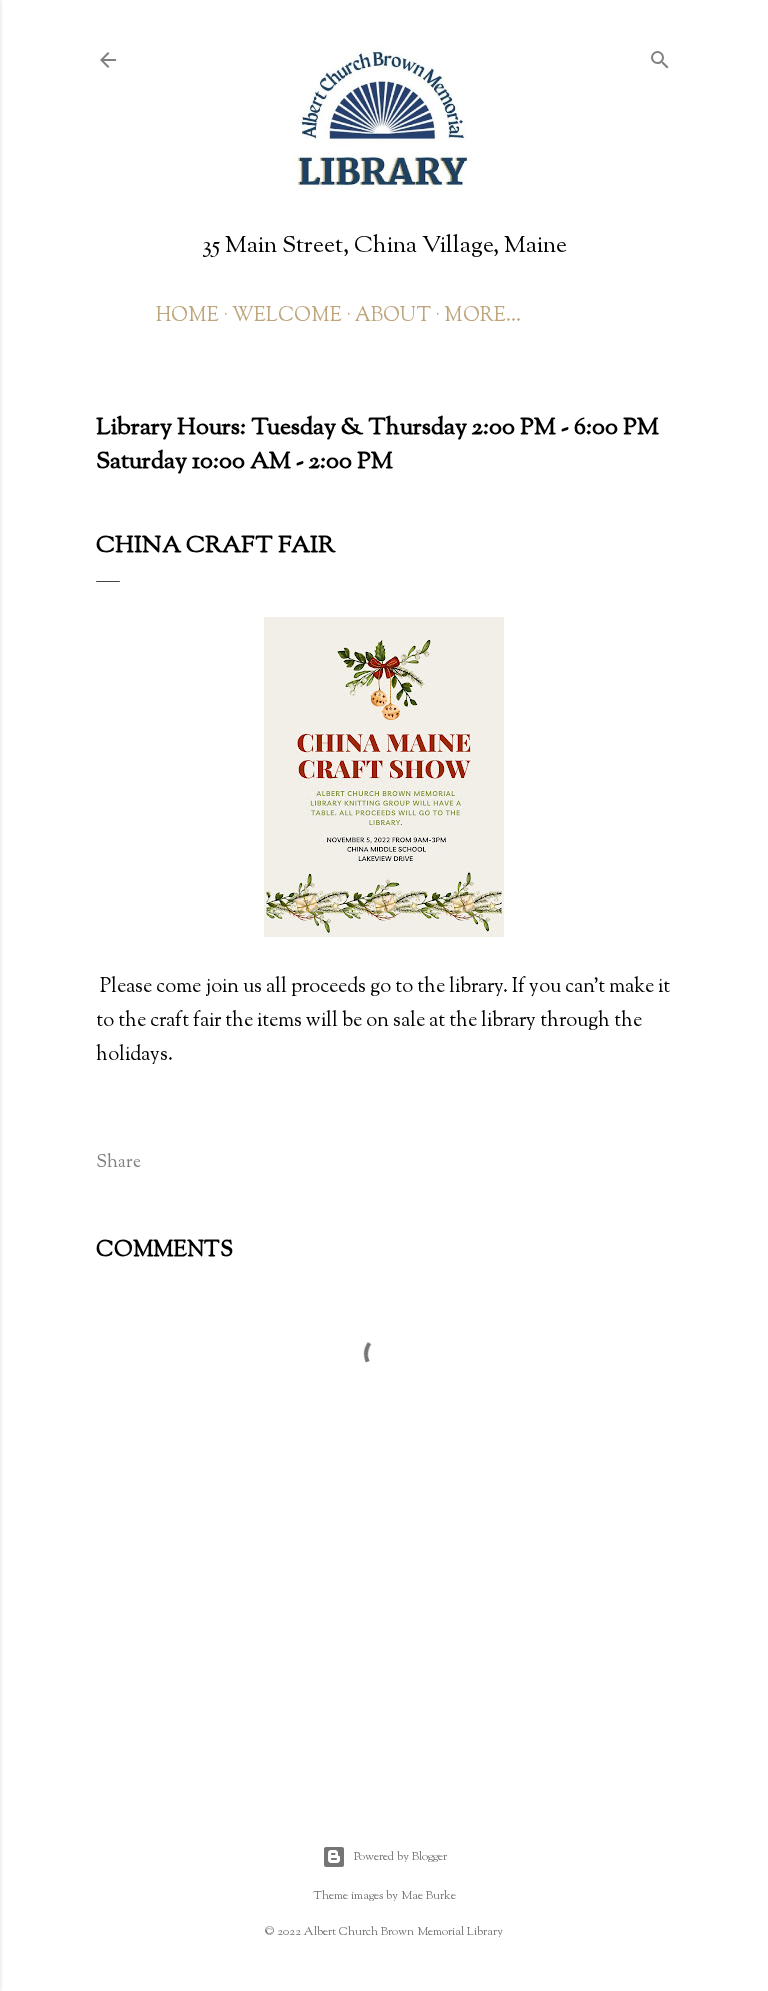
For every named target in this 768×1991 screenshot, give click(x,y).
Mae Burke (428, 1896)
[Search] (660, 58)
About (393, 316)
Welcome (287, 316)
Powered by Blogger (400, 1857)
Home (187, 316)
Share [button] (118, 1163)
